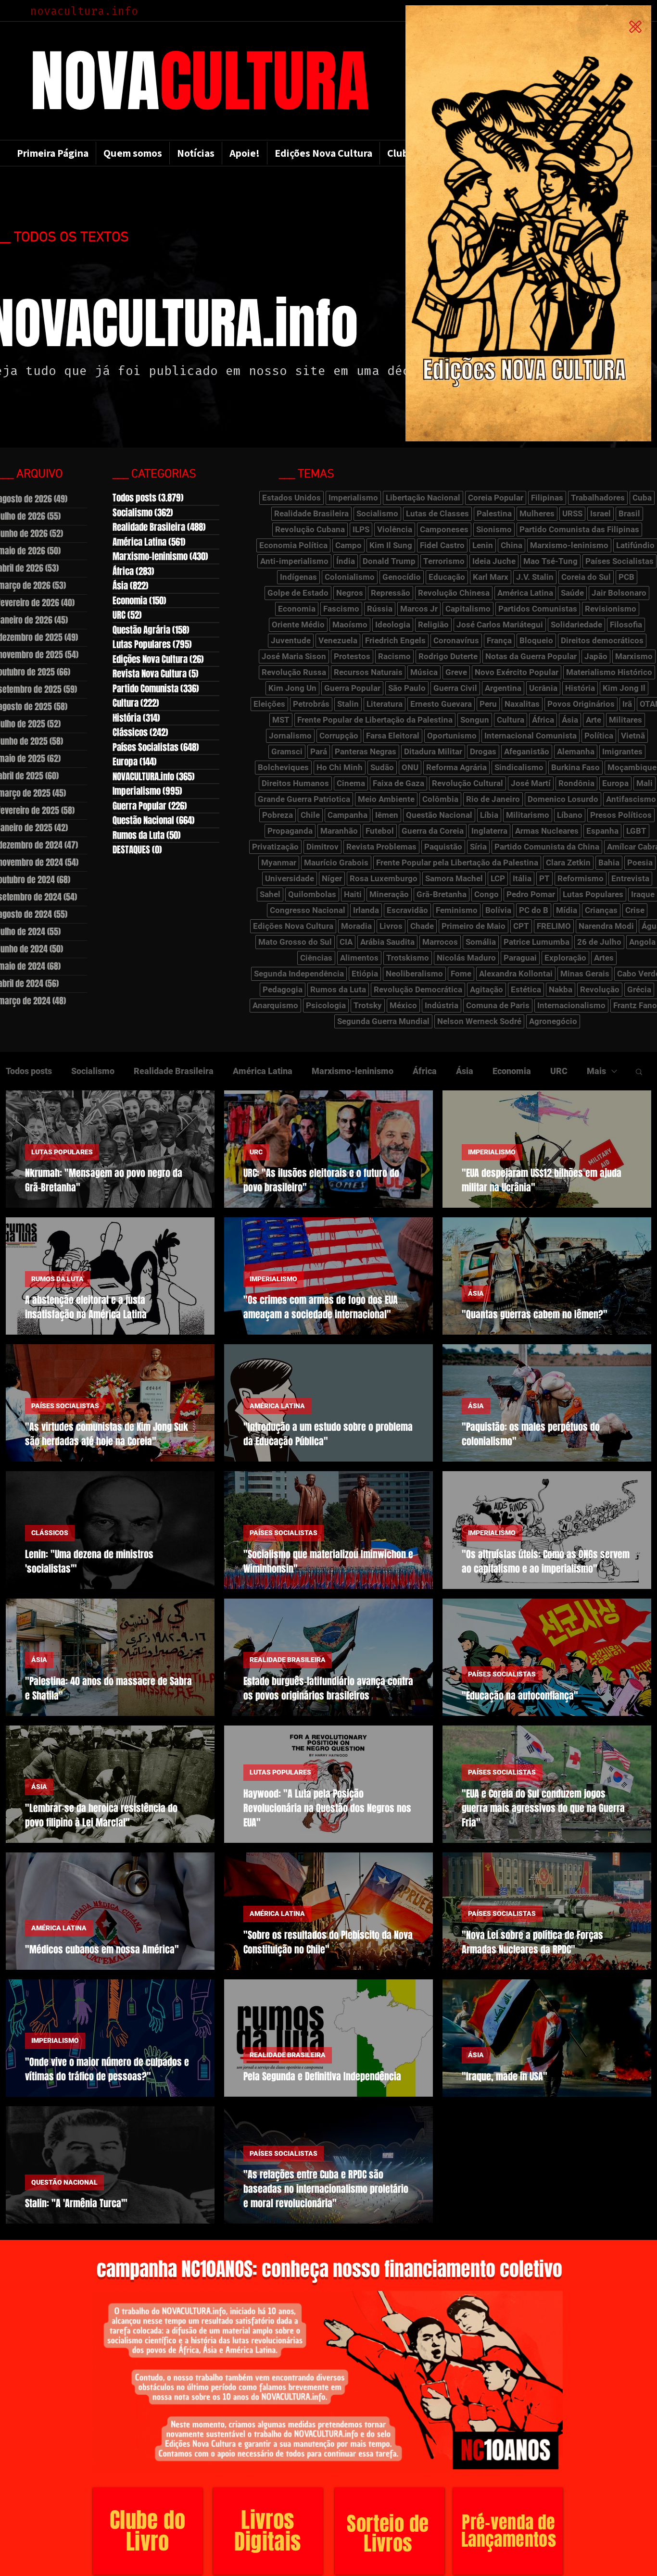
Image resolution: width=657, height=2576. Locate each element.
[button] (635, 27)
